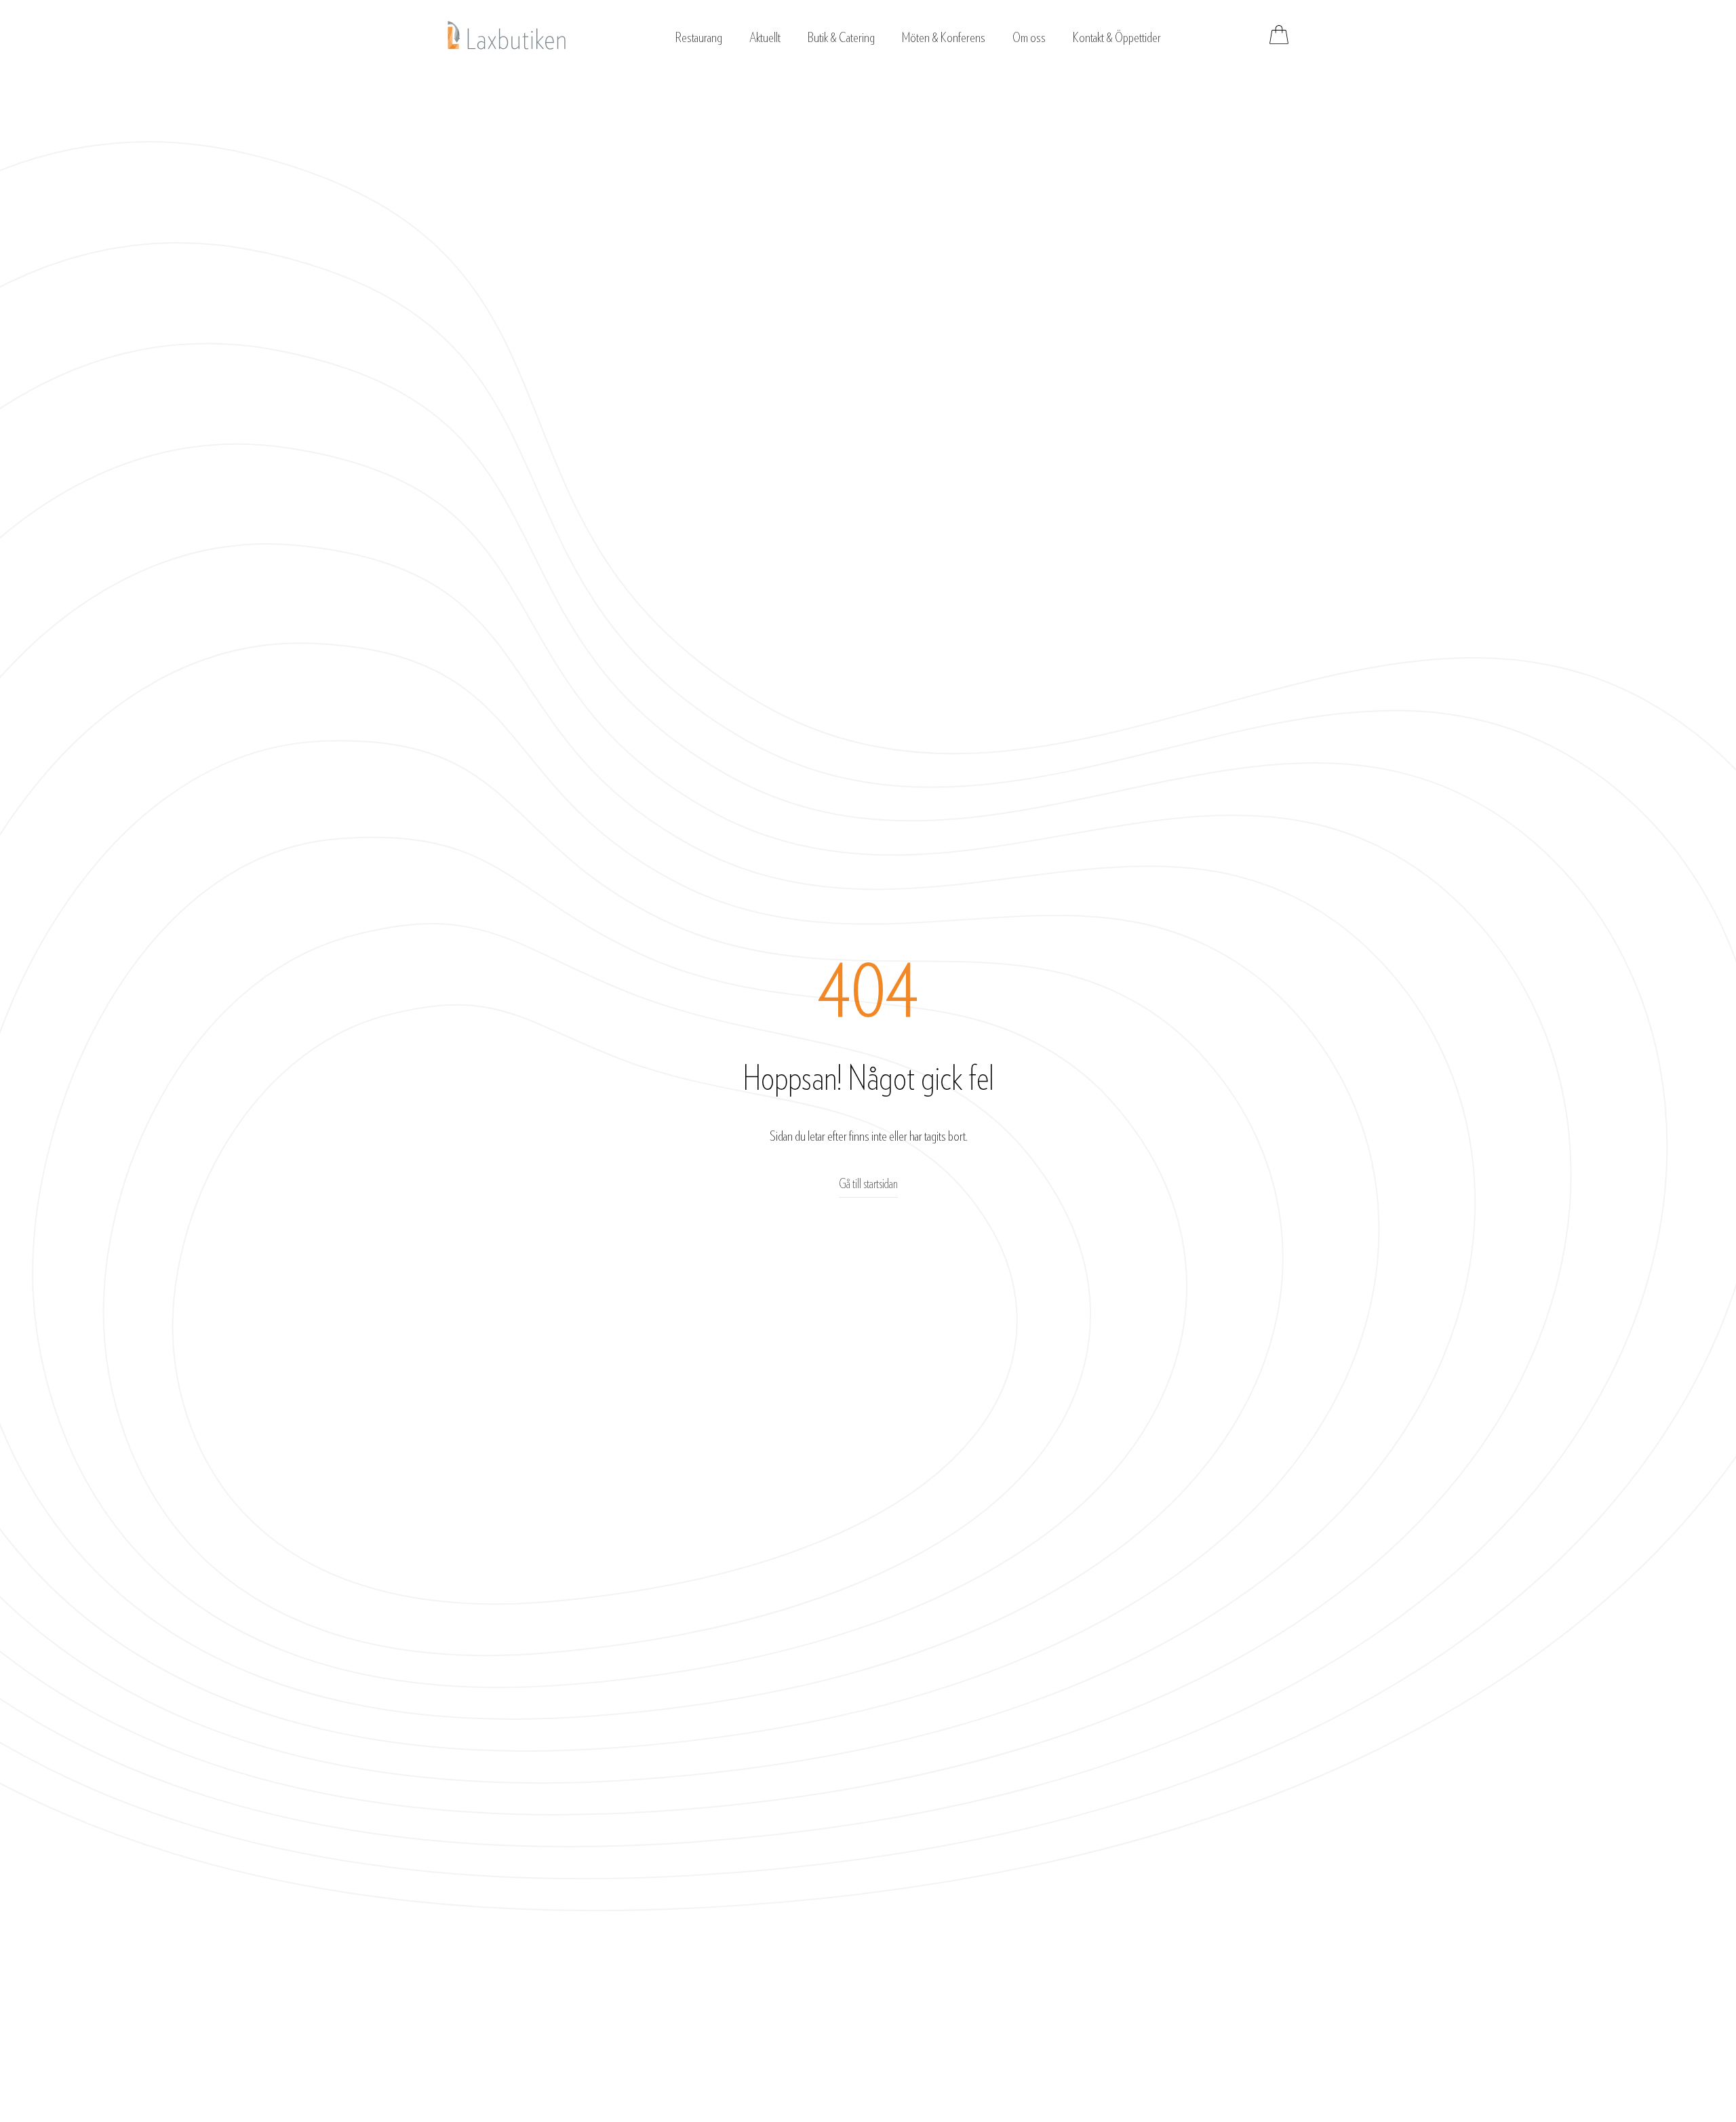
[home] (507, 35)
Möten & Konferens (944, 38)
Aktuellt (765, 38)
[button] (699, 35)
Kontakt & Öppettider (1117, 38)
